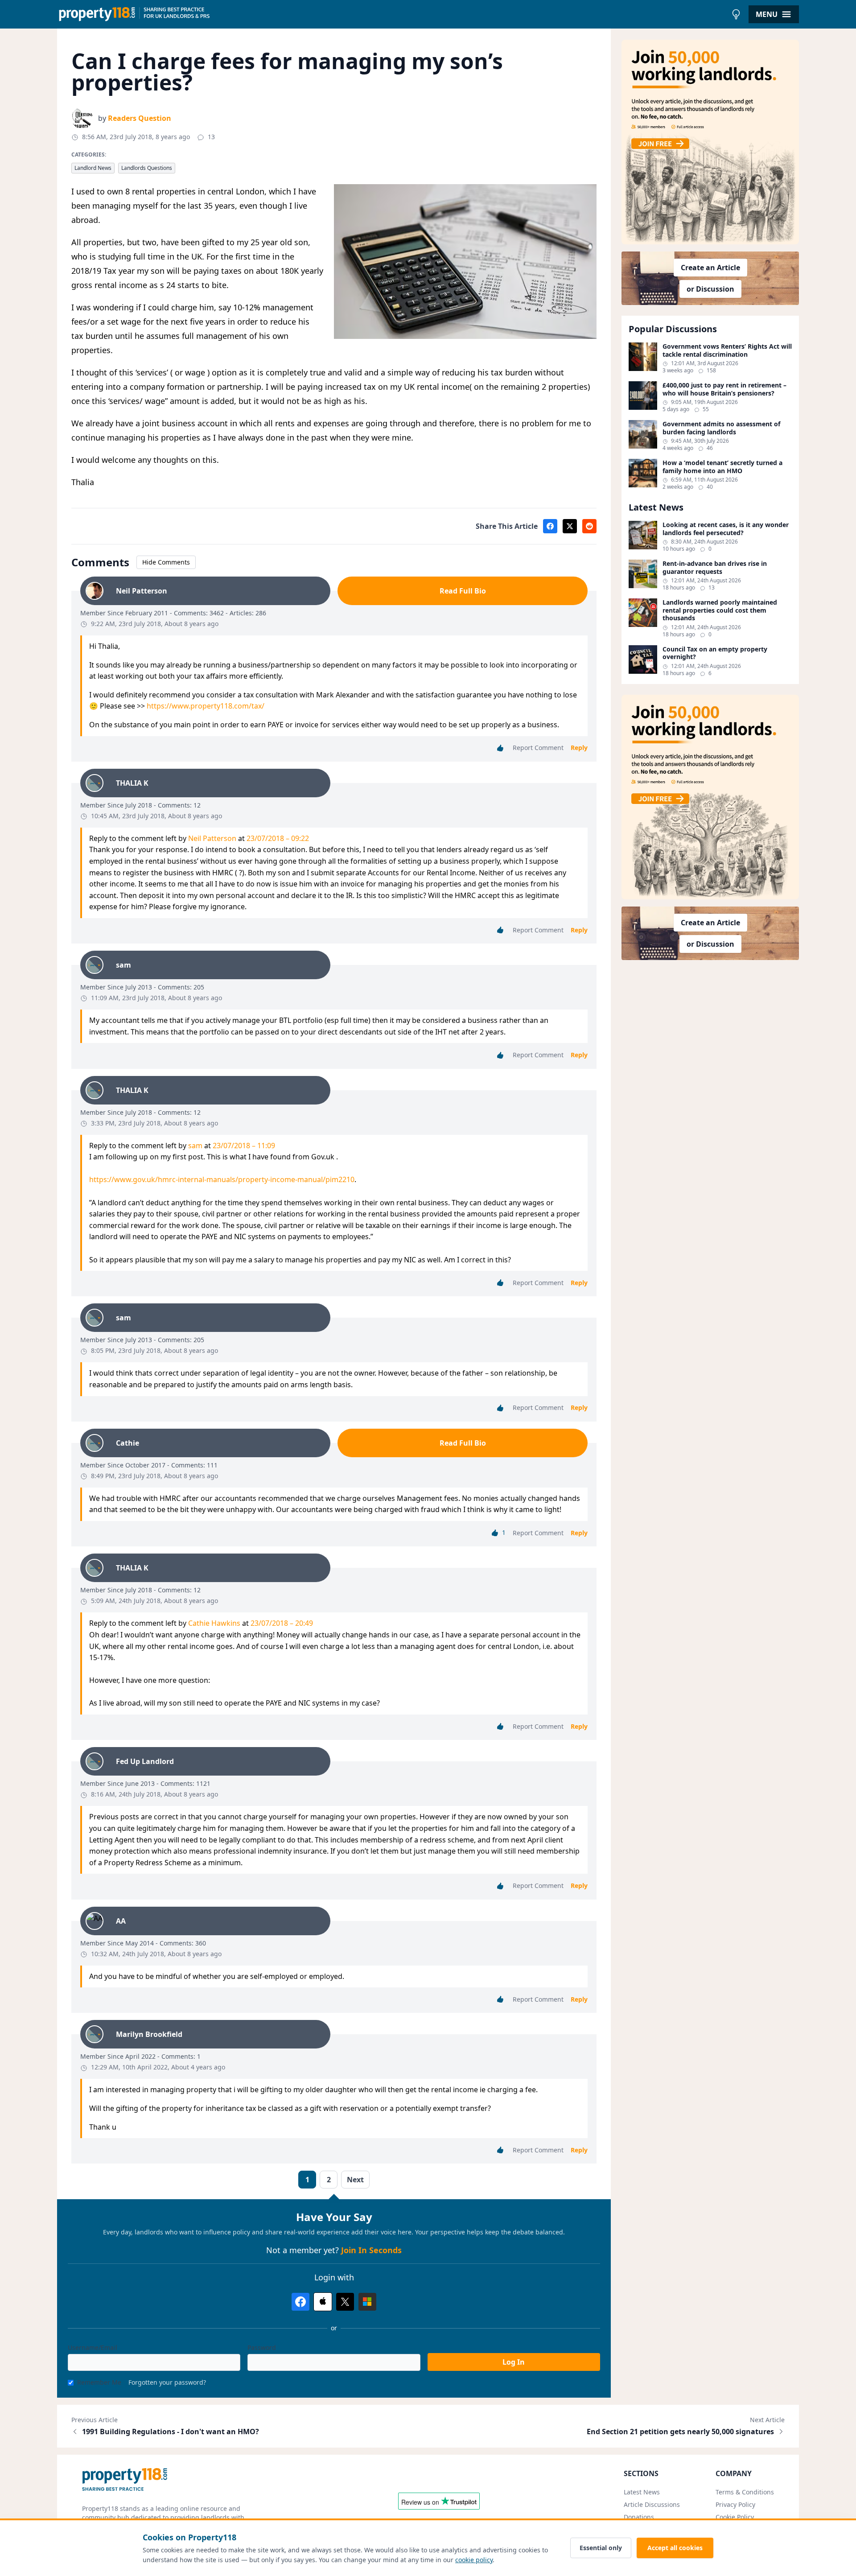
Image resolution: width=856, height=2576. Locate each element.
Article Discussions (652, 2504)
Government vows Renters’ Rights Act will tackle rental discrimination (727, 350)
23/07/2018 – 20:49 (282, 1623)
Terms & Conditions (745, 2492)
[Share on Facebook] (550, 526)
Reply (579, 748)
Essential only (601, 2548)
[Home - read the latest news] (392, 14)
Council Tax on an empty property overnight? (715, 653)
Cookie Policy (735, 2517)
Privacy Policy (735, 2504)
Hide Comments (166, 562)
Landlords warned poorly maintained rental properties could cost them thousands (720, 610)
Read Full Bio (463, 591)
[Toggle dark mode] (736, 14)
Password (262, 2347)
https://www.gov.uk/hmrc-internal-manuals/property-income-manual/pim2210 (222, 1179)
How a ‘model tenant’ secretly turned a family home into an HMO (722, 467)
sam (196, 1146)
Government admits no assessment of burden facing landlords (721, 428)
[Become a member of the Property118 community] (710, 142)
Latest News (642, 2492)
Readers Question (140, 118)
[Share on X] (570, 526)
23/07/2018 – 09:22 (278, 838)
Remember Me (99, 2382)
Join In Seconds (371, 2250)
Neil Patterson (212, 838)
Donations (639, 2517)
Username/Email (93, 2347)
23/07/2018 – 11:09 (244, 1146)
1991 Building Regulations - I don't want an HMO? (171, 2432)
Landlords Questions (147, 168)
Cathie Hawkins (214, 1623)
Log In (514, 2362)
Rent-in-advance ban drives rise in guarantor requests (715, 567)
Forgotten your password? (167, 2382)
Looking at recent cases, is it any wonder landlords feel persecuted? (726, 529)
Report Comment (538, 748)
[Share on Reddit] (589, 526)
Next (355, 2180)
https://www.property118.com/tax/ (206, 706)
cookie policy (474, 2560)
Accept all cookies (675, 2548)
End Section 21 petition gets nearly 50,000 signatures (680, 2432)
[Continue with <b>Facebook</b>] (300, 2302)
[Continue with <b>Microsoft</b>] (367, 2302)
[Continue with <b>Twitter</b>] (345, 2302)
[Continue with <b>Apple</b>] (323, 2302)
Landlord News (93, 168)
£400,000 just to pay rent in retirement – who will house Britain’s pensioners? (724, 389)
